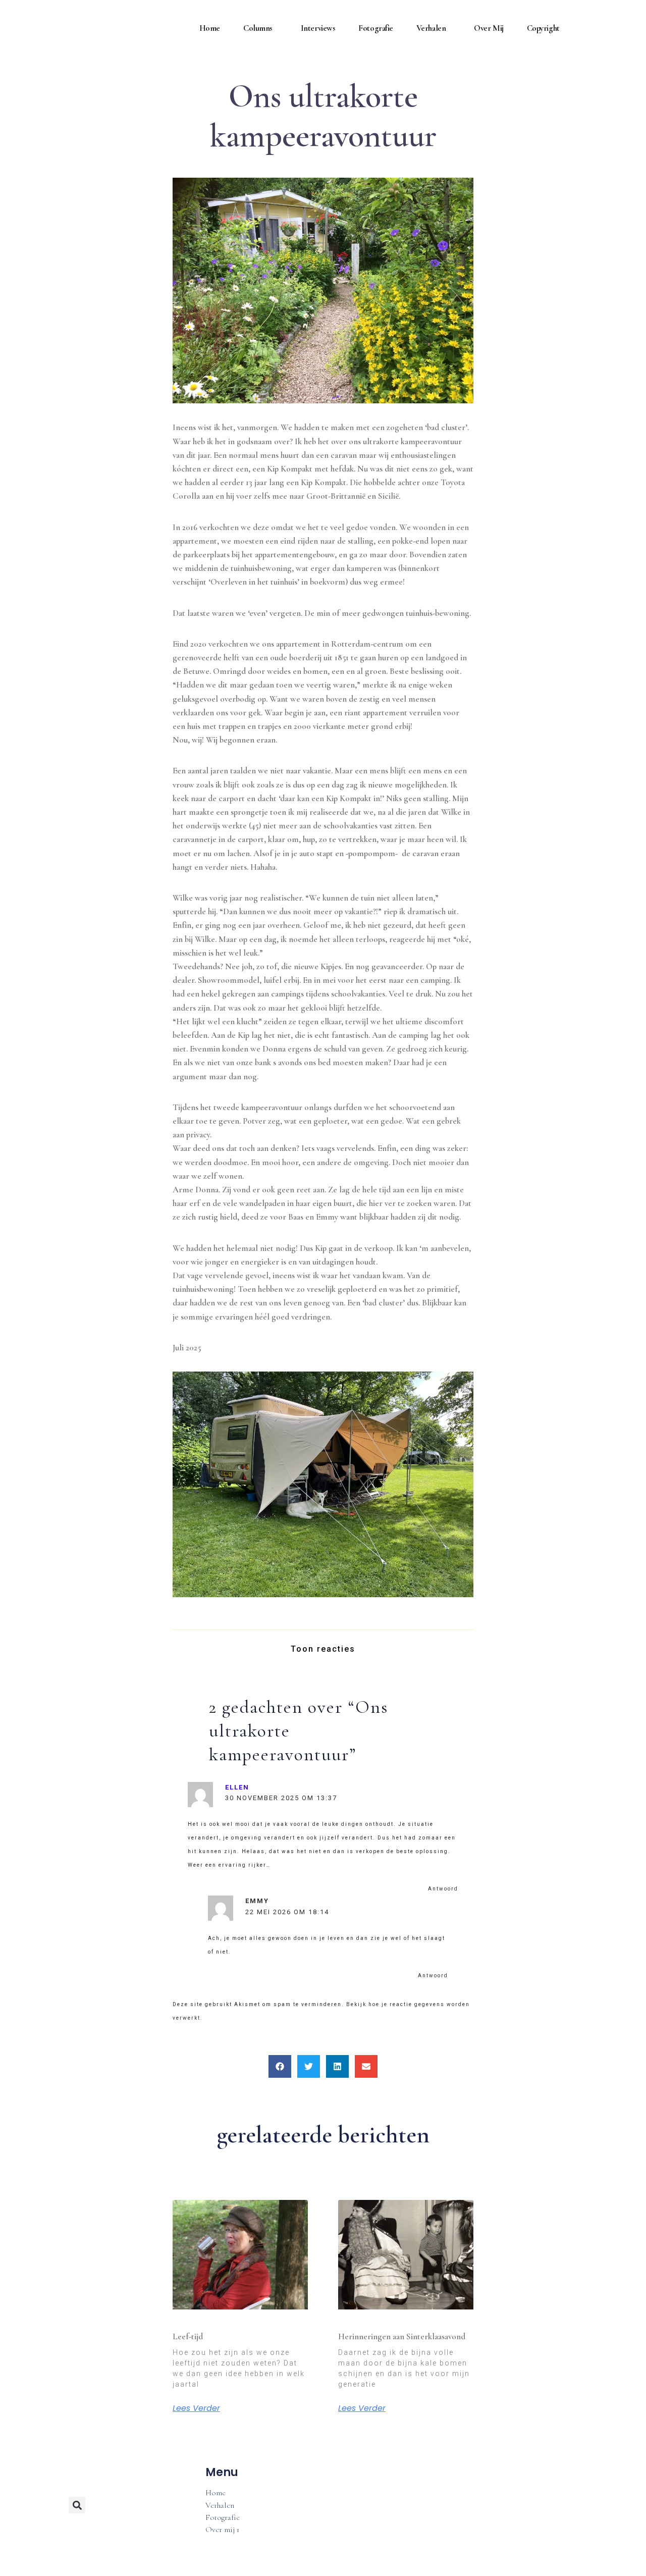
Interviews (318, 28)
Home (210, 28)
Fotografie (376, 28)
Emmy (257, 1901)
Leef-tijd (188, 2336)
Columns (258, 28)
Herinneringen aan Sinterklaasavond (402, 2336)
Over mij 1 (222, 2530)
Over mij (489, 28)
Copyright (543, 28)
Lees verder (196, 2408)
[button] (280, 2066)
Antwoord (443, 1889)
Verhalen (431, 28)
